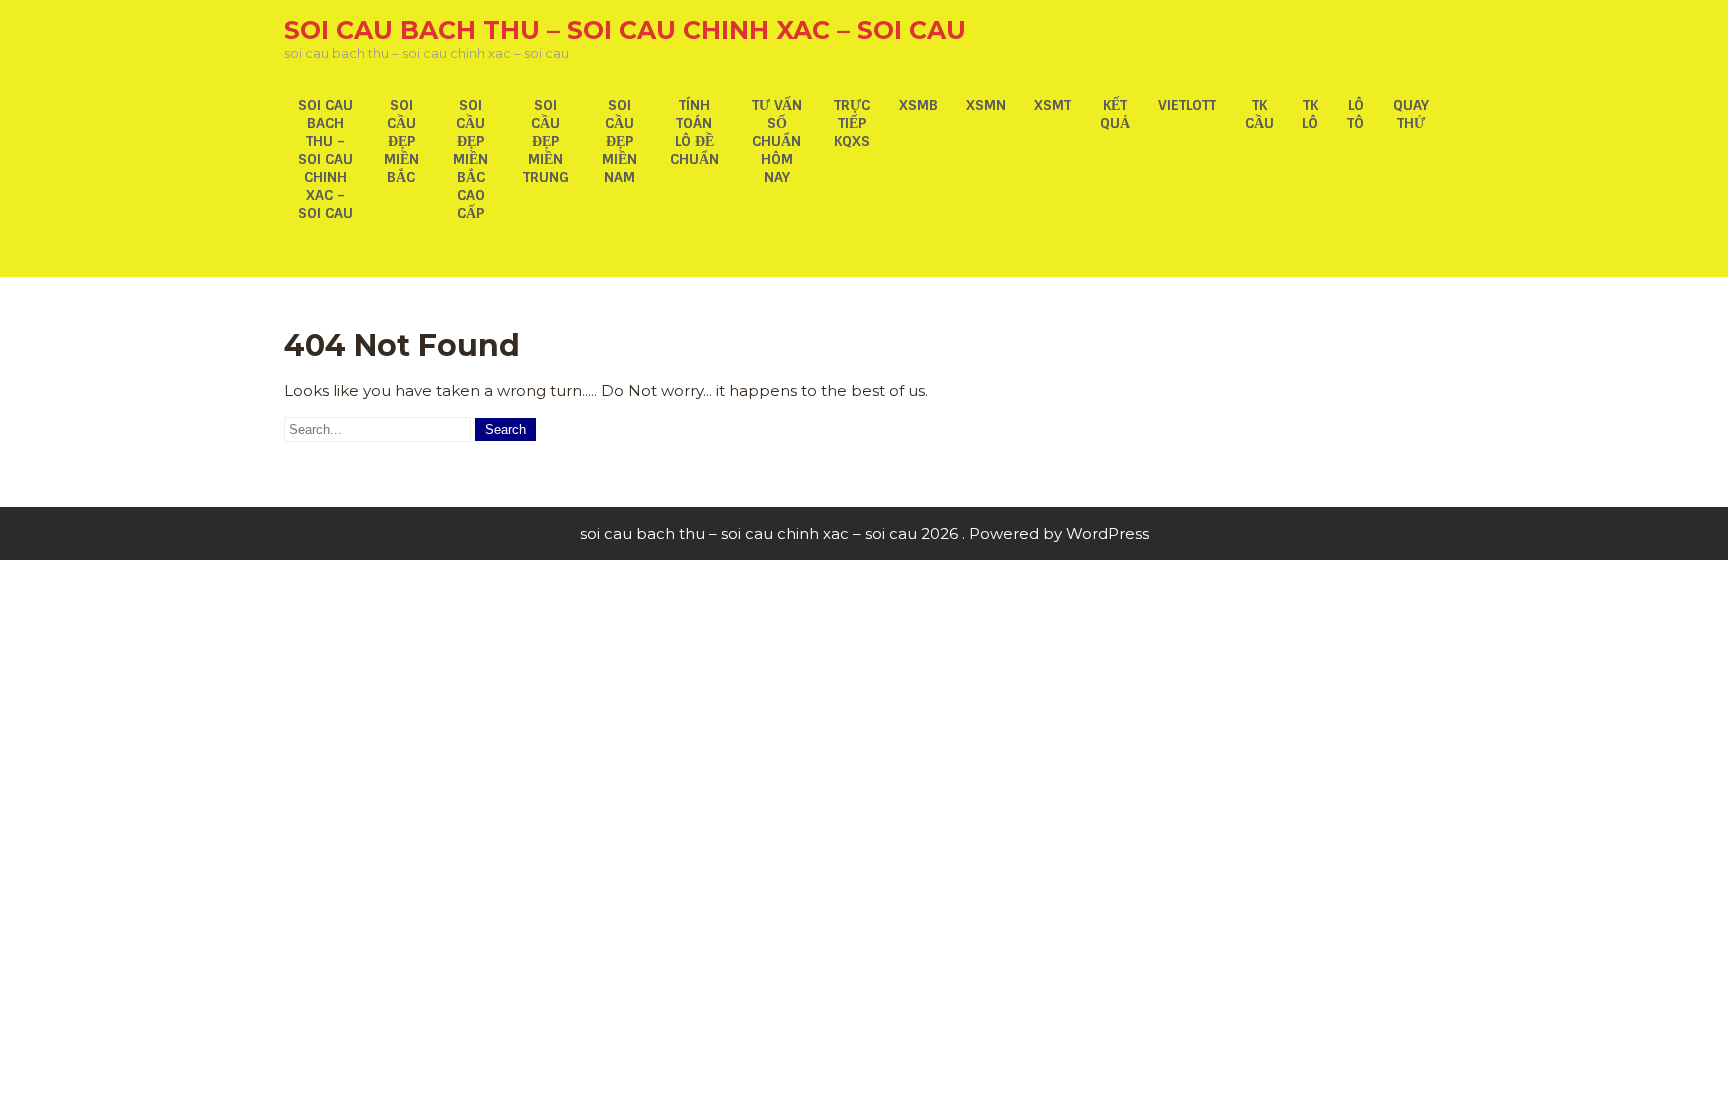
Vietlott (1187, 105)
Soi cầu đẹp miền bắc (401, 141)
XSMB (918, 105)
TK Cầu (1259, 114)
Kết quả (1115, 114)
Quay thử (1411, 114)
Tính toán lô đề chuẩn (694, 132)
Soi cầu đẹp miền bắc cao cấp (470, 159)
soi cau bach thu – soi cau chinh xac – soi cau (625, 30)
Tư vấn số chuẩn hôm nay (777, 141)
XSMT (1052, 105)
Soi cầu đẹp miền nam (619, 141)
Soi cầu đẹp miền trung (546, 141)
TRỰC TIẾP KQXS (852, 123)
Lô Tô (1355, 114)
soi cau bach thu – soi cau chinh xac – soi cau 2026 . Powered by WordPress (864, 533)
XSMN (986, 105)
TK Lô (1310, 114)
